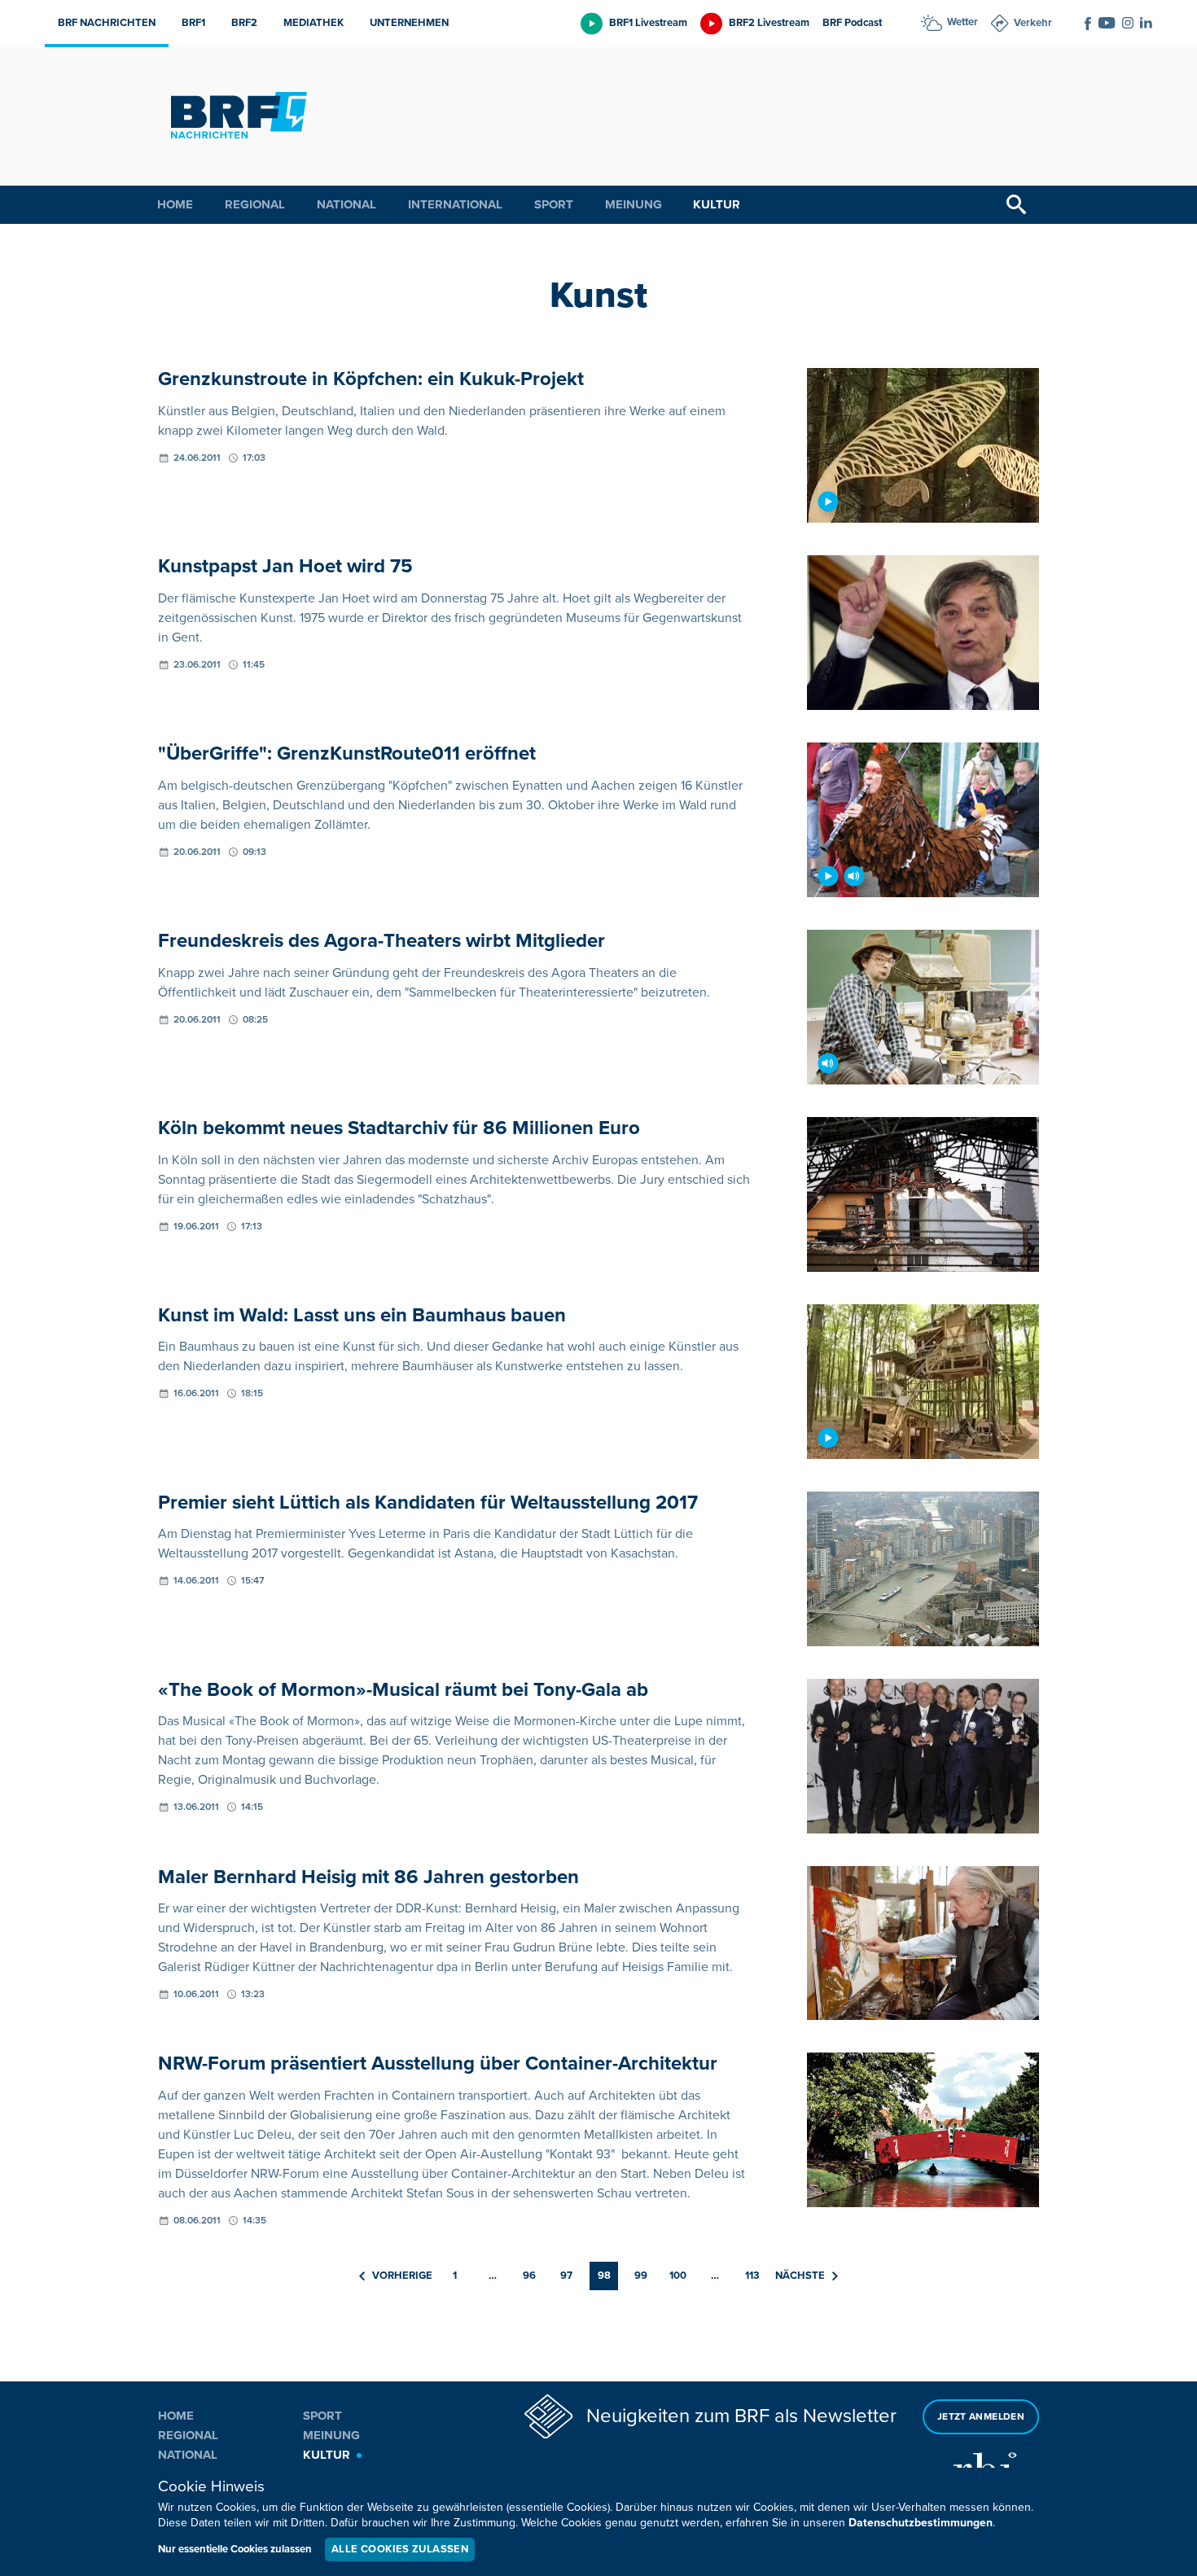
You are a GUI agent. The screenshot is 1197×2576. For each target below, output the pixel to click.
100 (678, 2276)
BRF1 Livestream (648, 23)
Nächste (800, 2276)
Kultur (717, 204)
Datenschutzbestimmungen (921, 2523)
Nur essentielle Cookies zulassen (235, 2549)
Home (175, 204)
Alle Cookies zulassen (400, 2549)
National (346, 204)
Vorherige (402, 2276)
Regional (255, 204)
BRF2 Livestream (769, 23)
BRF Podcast (852, 23)
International (455, 204)
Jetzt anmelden (981, 2417)
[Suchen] (1016, 205)
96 (529, 2276)
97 (566, 2276)
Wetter (962, 22)
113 (752, 2276)
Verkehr (1033, 23)
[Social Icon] (1088, 24)
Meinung (634, 204)
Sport (554, 204)
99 (641, 2276)
